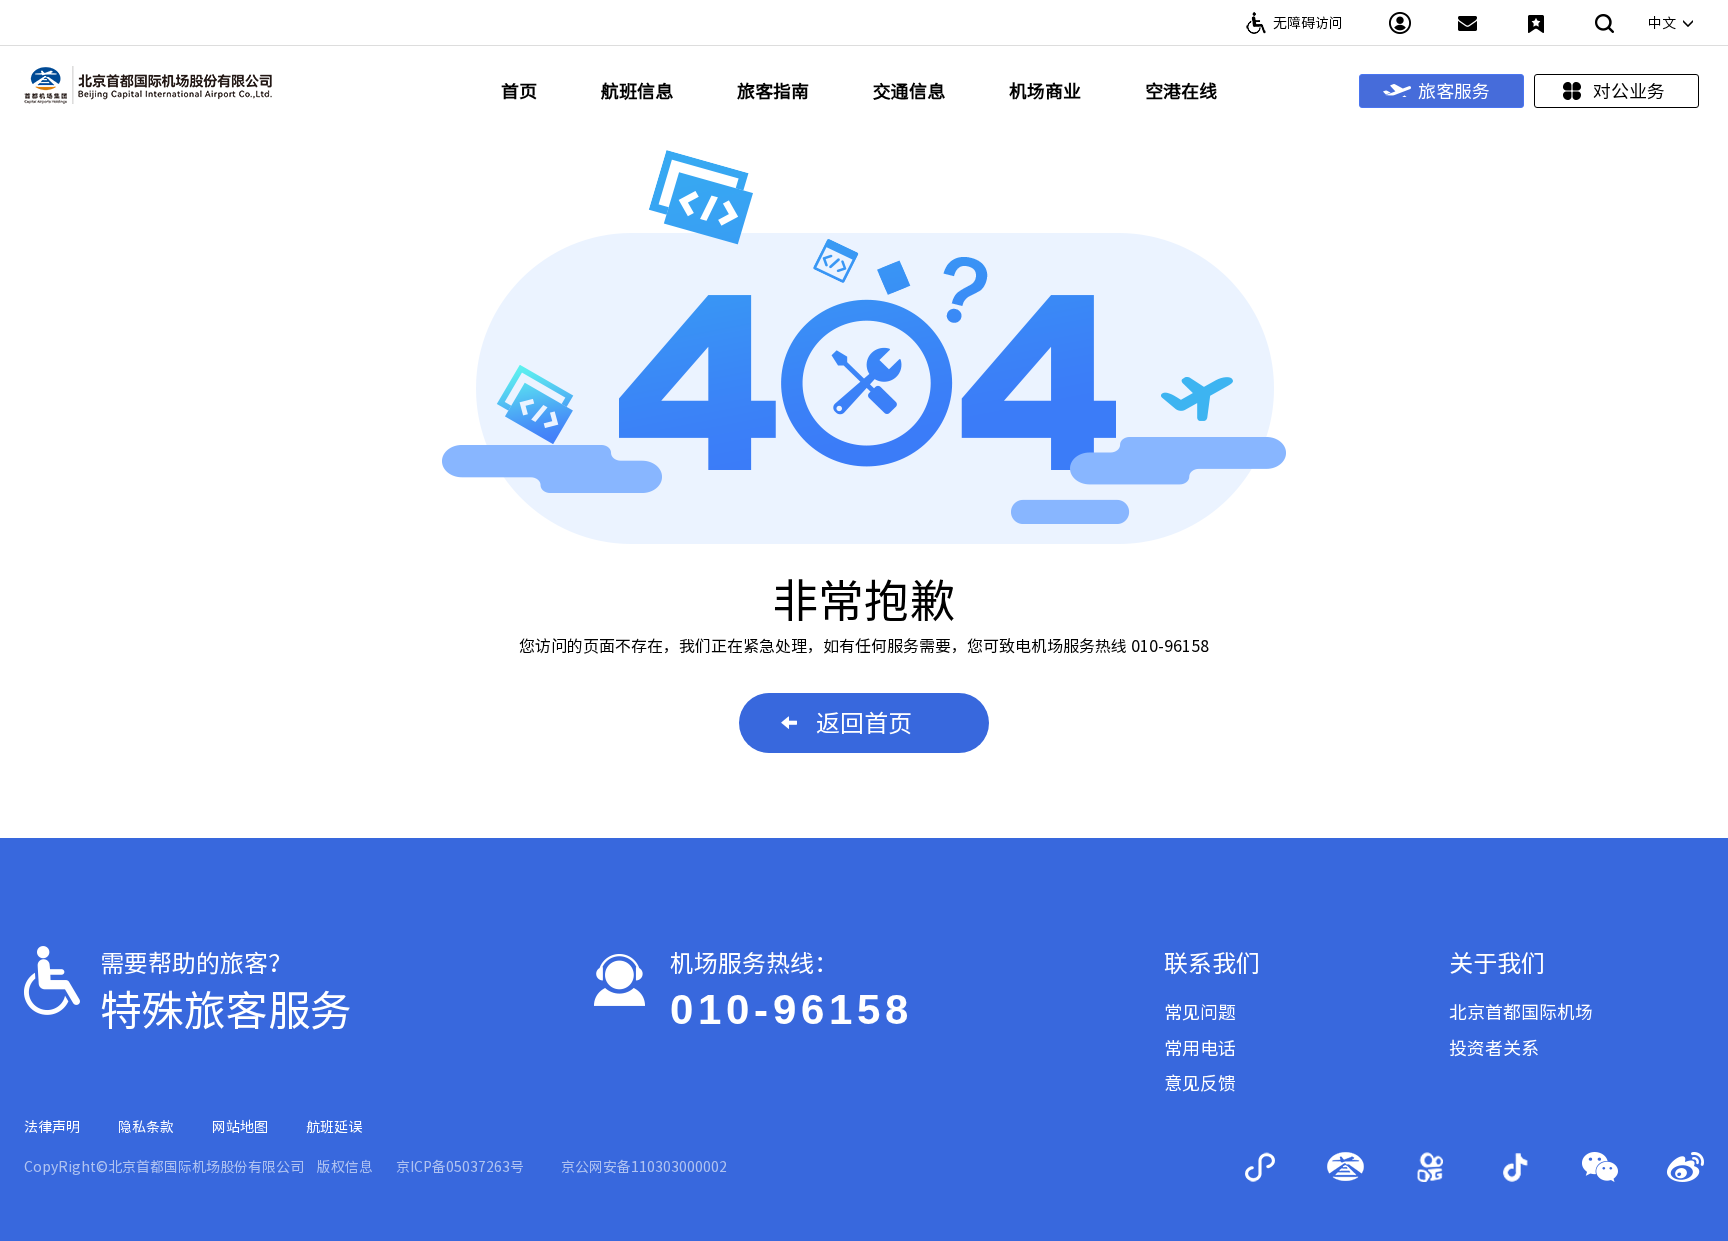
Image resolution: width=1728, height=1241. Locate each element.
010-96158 (791, 1009)
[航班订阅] (1536, 23)
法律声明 (52, 1127)
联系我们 (1212, 963)
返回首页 (864, 723)
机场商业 (1045, 91)
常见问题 (1200, 1012)
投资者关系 (1494, 1048)
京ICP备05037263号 (460, 1167)
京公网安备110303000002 (644, 1167)
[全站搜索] (1604, 23)
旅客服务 (1454, 91)
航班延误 (334, 1127)
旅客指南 (773, 91)
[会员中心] (1400, 23)
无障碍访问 (1308, 23)
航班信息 (637, 91)
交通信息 (909, 91)
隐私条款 (146, 1127)
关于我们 (1497, 963)
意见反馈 (1200, 1083)
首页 (519, 91)
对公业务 (1629, 91)
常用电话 (1200, 1048)
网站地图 (240, 1127)
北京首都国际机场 (1521, 1012)
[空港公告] (1468, 23)
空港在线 (1181, 91)
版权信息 (345, 1167)
